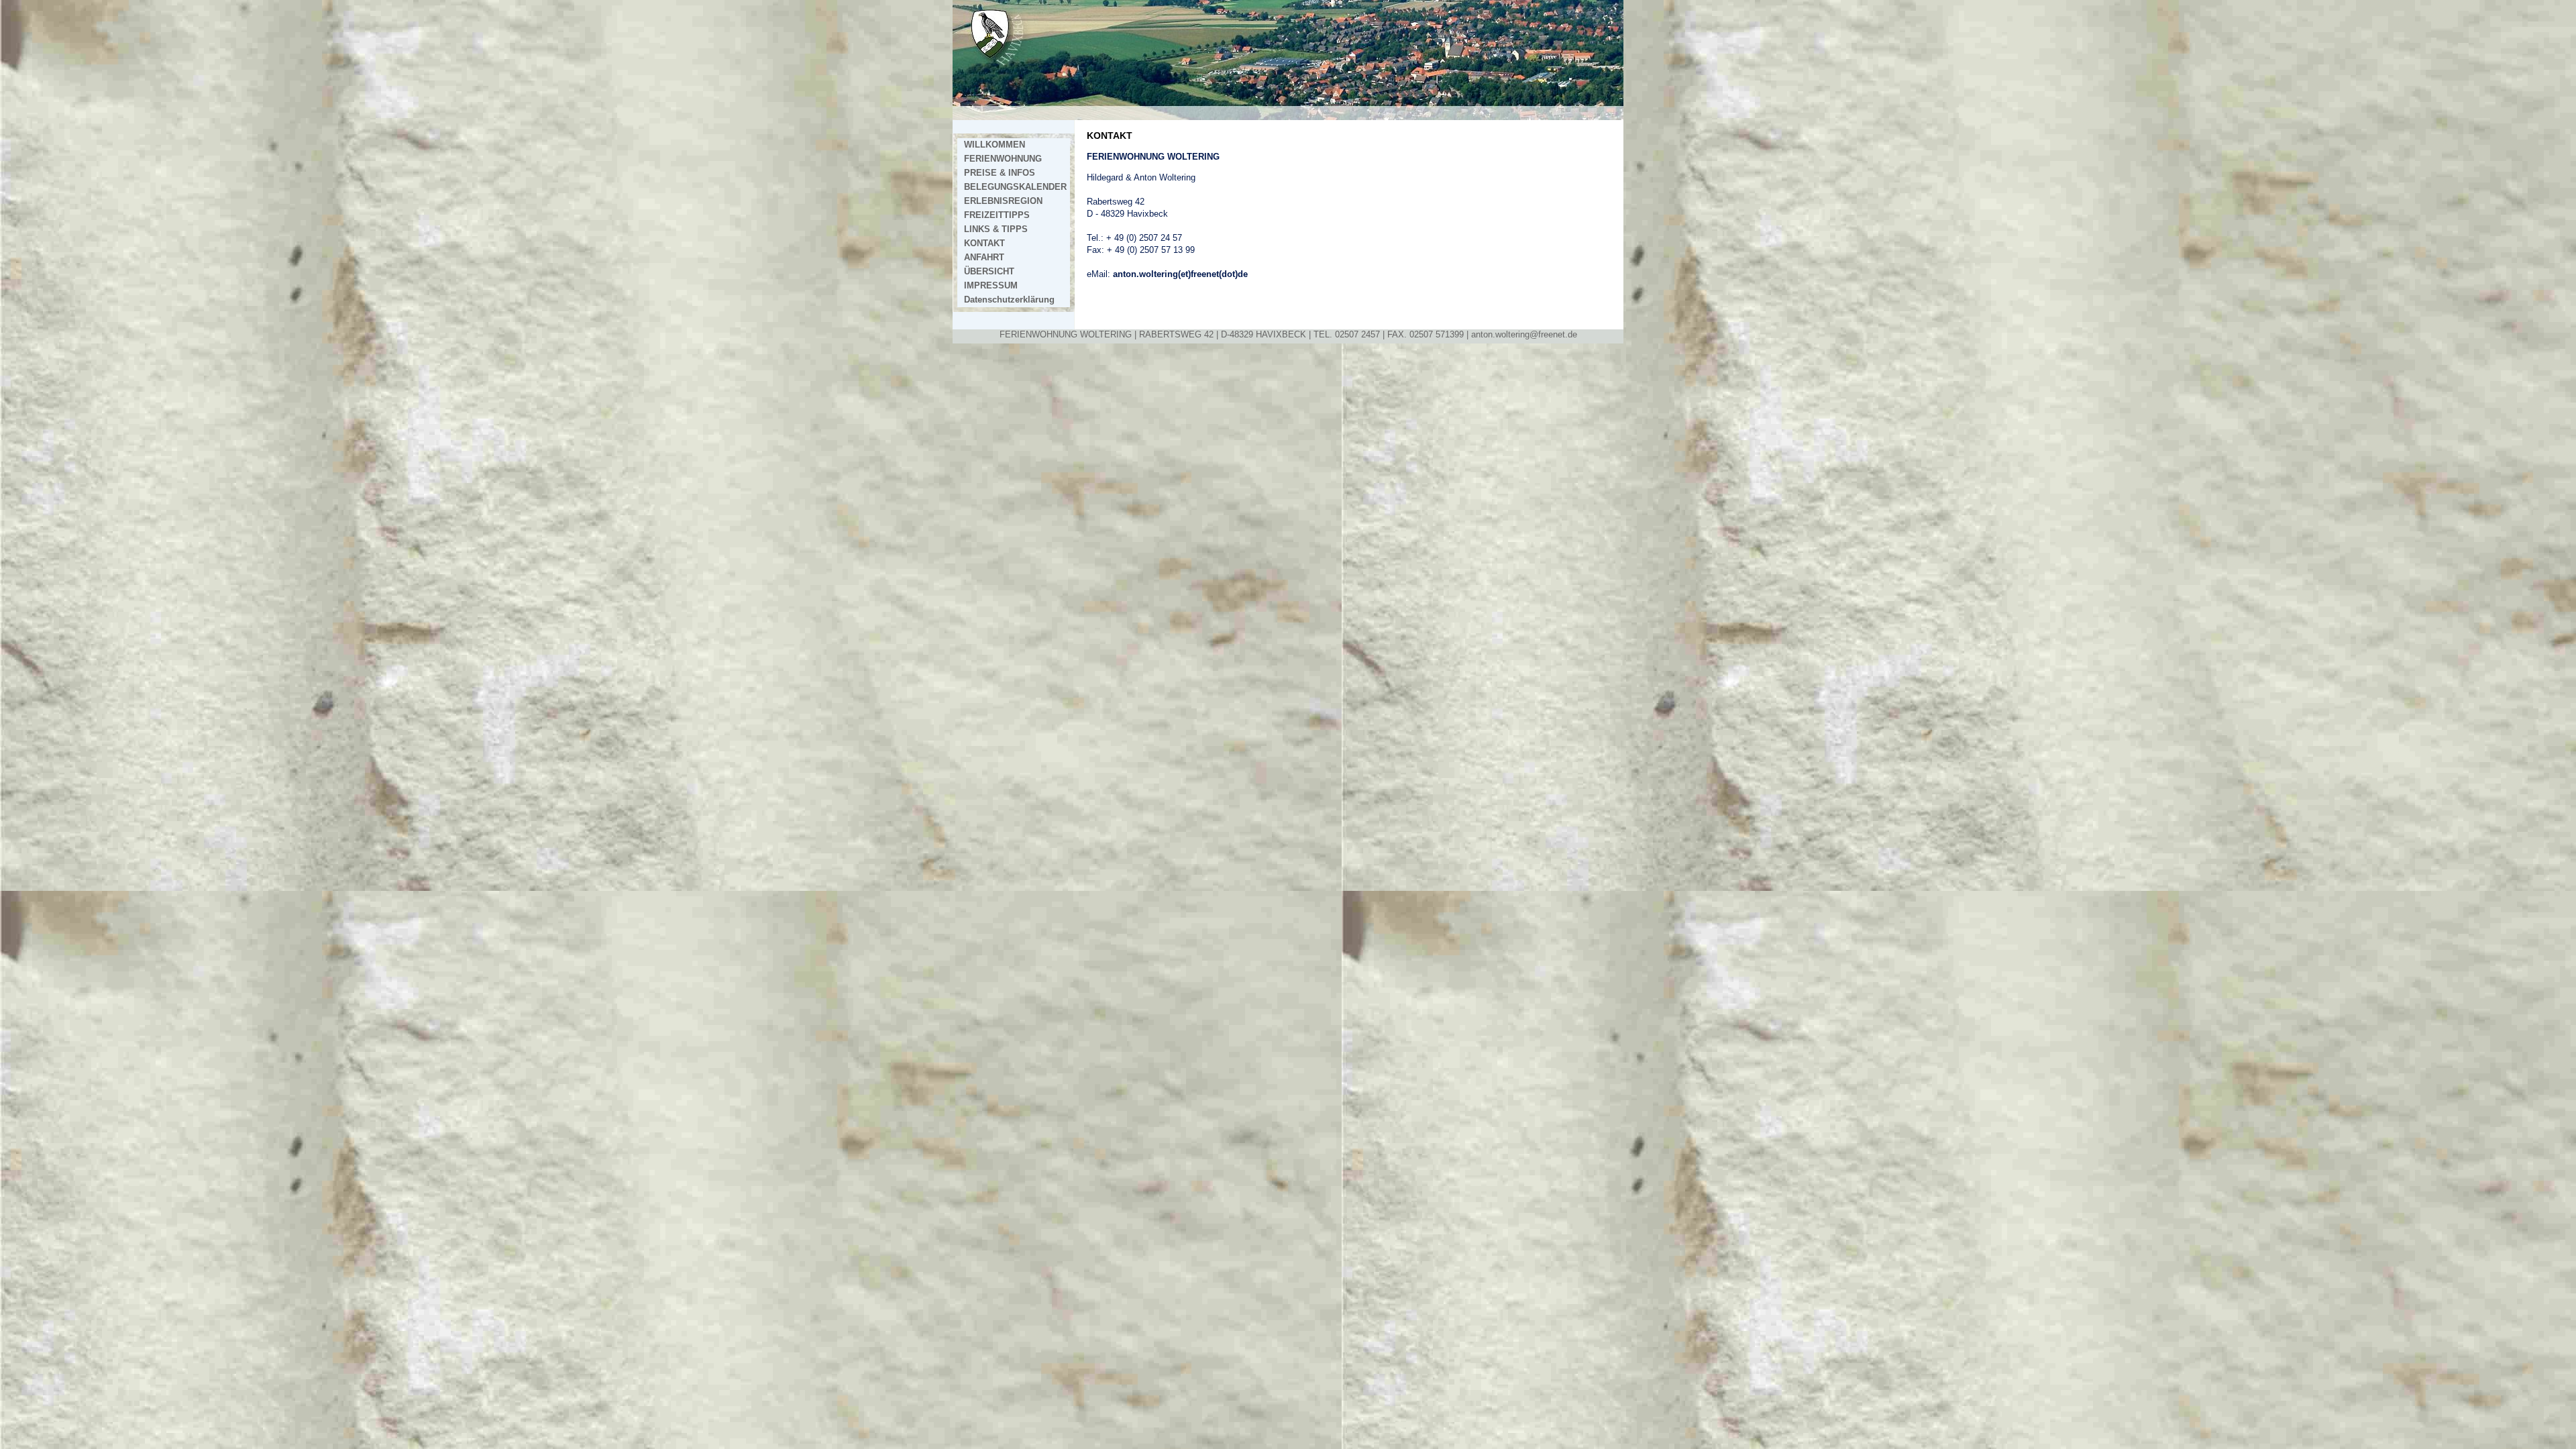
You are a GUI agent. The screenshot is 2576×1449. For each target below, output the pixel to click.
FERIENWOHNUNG (1003, 159)
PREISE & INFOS (1000, 173)
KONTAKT (984, 244)
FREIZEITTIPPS (997, 215)
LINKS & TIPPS (996, 229)
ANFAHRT (984, 258)
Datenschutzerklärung (1009, 300)
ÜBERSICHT (989, 272)
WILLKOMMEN (995, 145)
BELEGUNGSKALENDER (1015, 187)
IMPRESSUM (991, 286)
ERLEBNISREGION (1003, 201)
